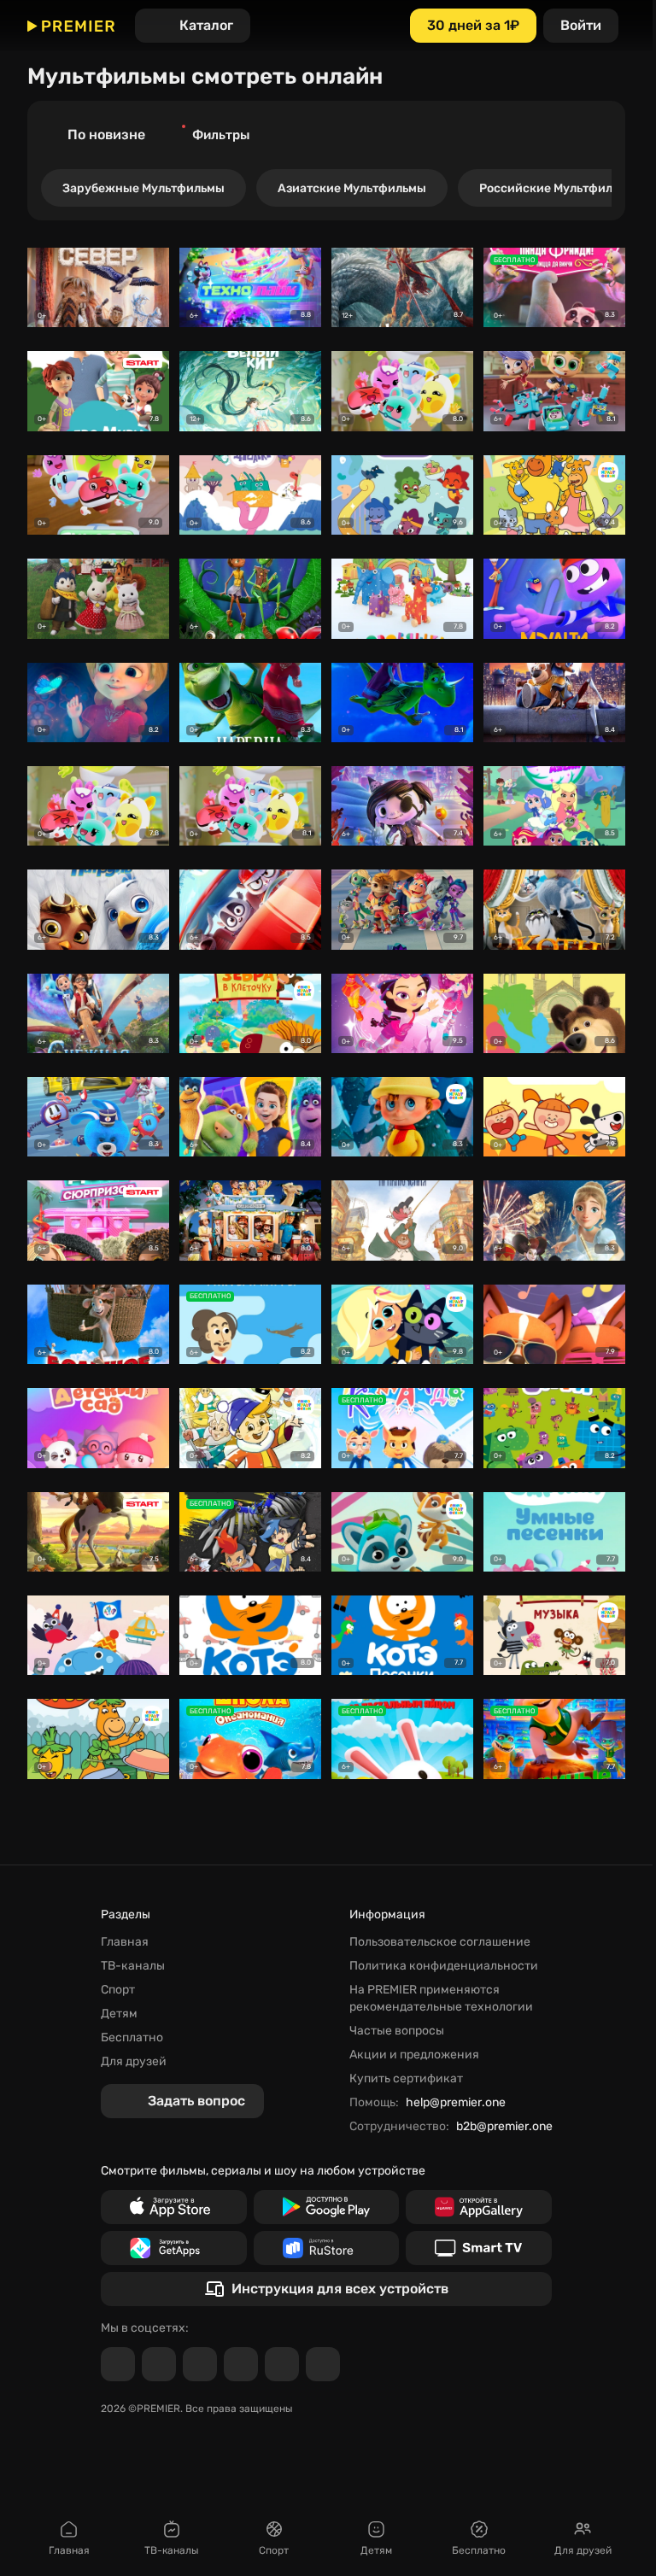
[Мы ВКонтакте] (159, 2364)
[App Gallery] (479, 2207)
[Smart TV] (479, 2248)
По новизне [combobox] (106, 135)
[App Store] (174, 2207)
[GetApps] (174, 2248)
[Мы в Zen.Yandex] (241, 2364)
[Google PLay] (327, 2207)
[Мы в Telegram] (118, 2364)
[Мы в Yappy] (323, 2364)
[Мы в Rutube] (282, 2364)
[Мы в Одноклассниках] (200, 2364)
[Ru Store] (327, 2248)
